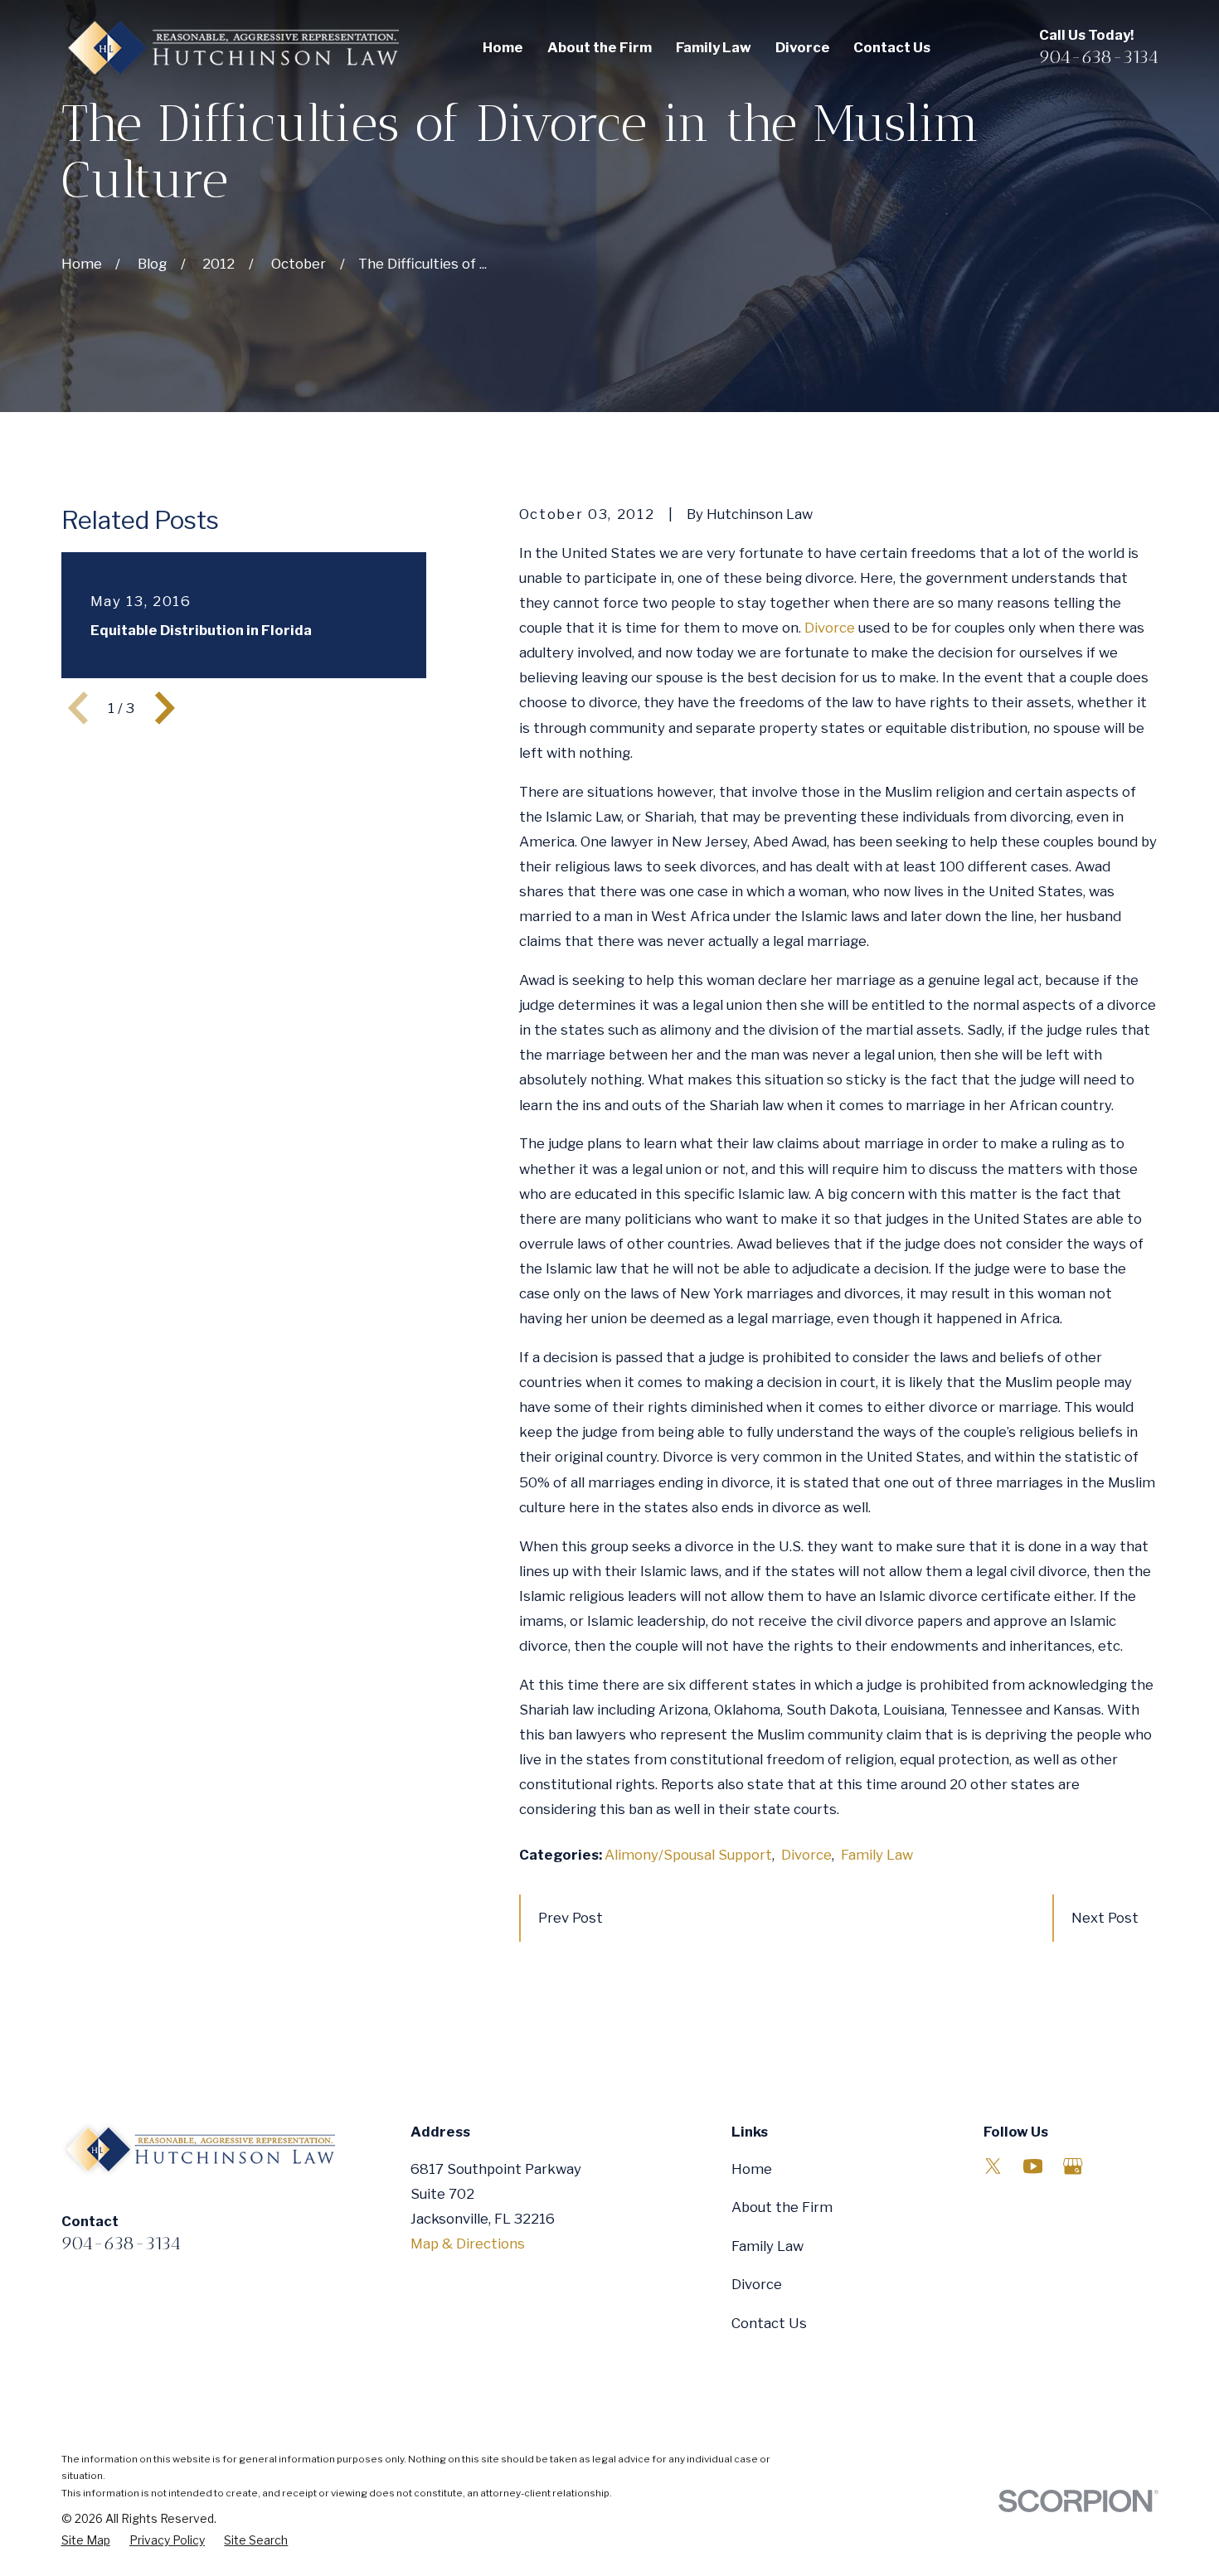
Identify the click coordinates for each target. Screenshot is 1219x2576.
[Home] (230, 48)
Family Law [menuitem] (714, 47)
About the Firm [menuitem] (600, 47)
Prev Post (571, 1918)
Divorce (830, 628)
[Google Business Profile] (1073, 2166)
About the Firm (782, 2207)
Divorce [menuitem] (803, 47)
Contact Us (769, 2323)
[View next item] (165, 708)
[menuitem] (86, 2541)
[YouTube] (1033, 2166)
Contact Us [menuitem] (892, 47)
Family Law (877, 1855)
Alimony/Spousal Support (688, 1855)
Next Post (1105, 1918)
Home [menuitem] (503, 47)
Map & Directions (468, 2244)
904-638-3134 (1099, 57)
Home (752, 2169)
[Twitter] (993, 2166)
